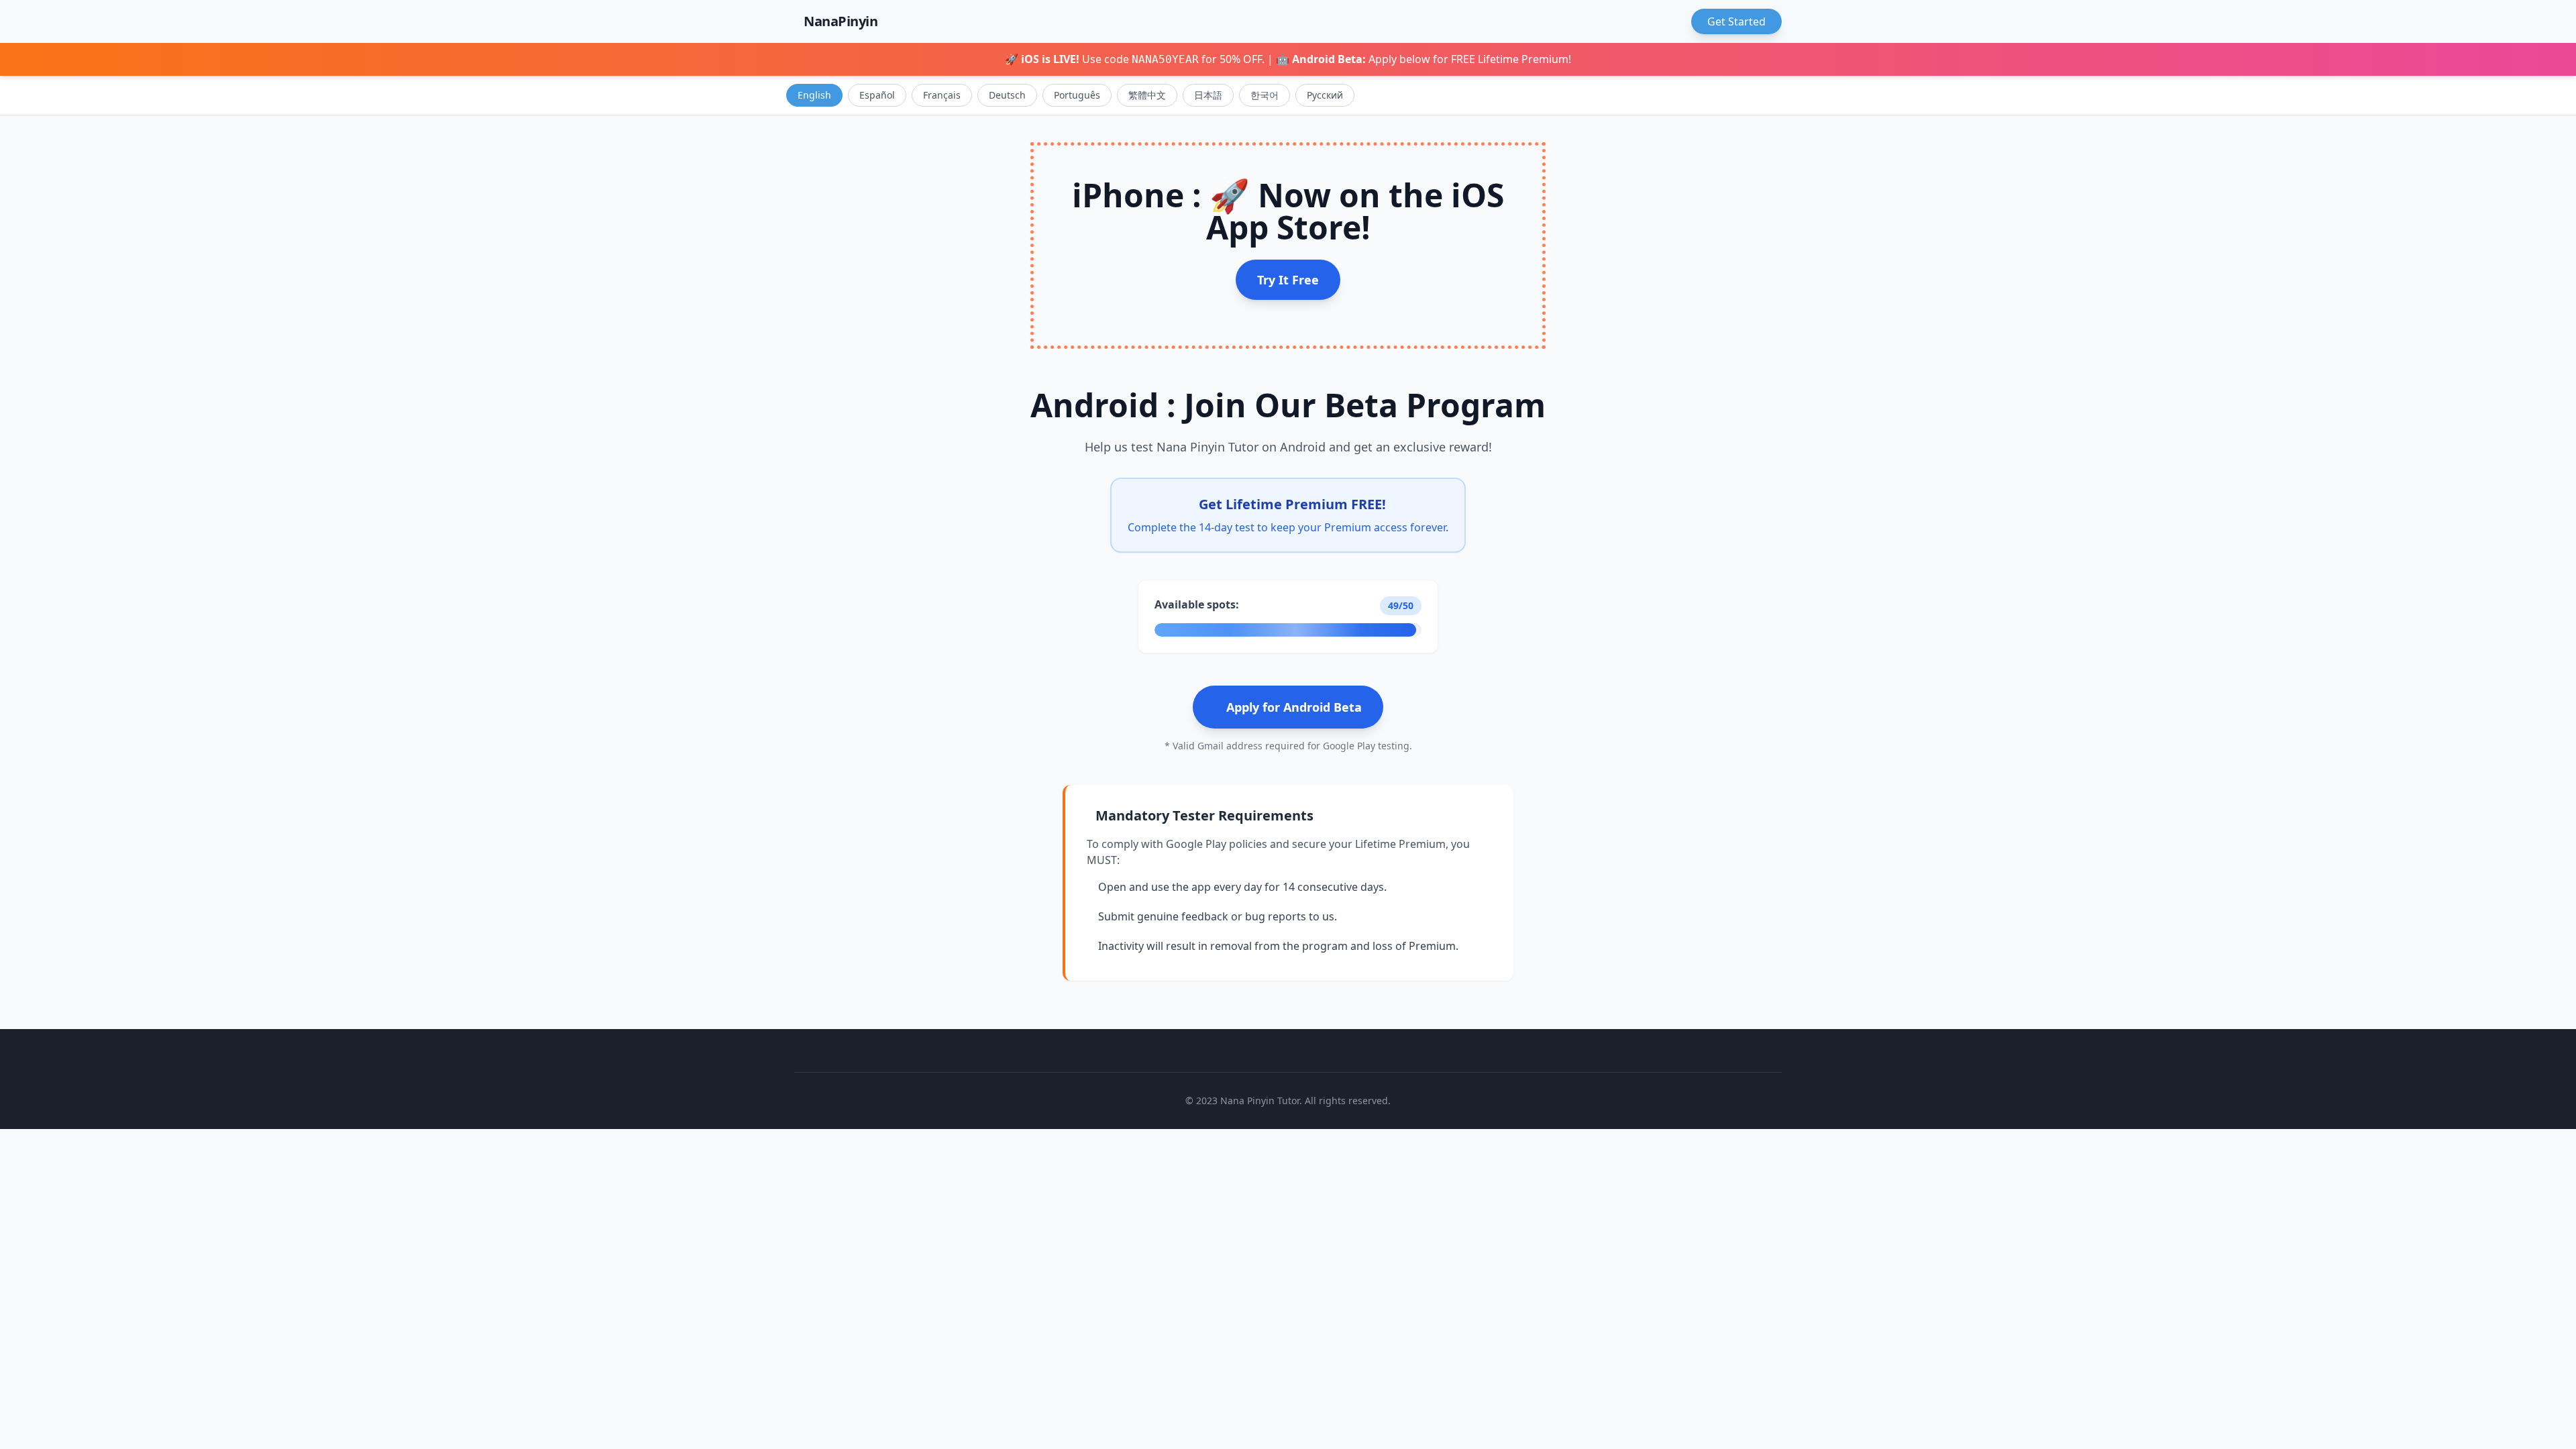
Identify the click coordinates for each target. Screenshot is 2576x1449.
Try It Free (1288, 280)
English (814, 95)
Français (942, 95)
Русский (1325, 95)
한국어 (1265, 95)
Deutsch (1007, 95)
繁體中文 (1147, 95)
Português (1077, 95)
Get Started (1736, 21)
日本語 (1208, 95)
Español (877, 95)
